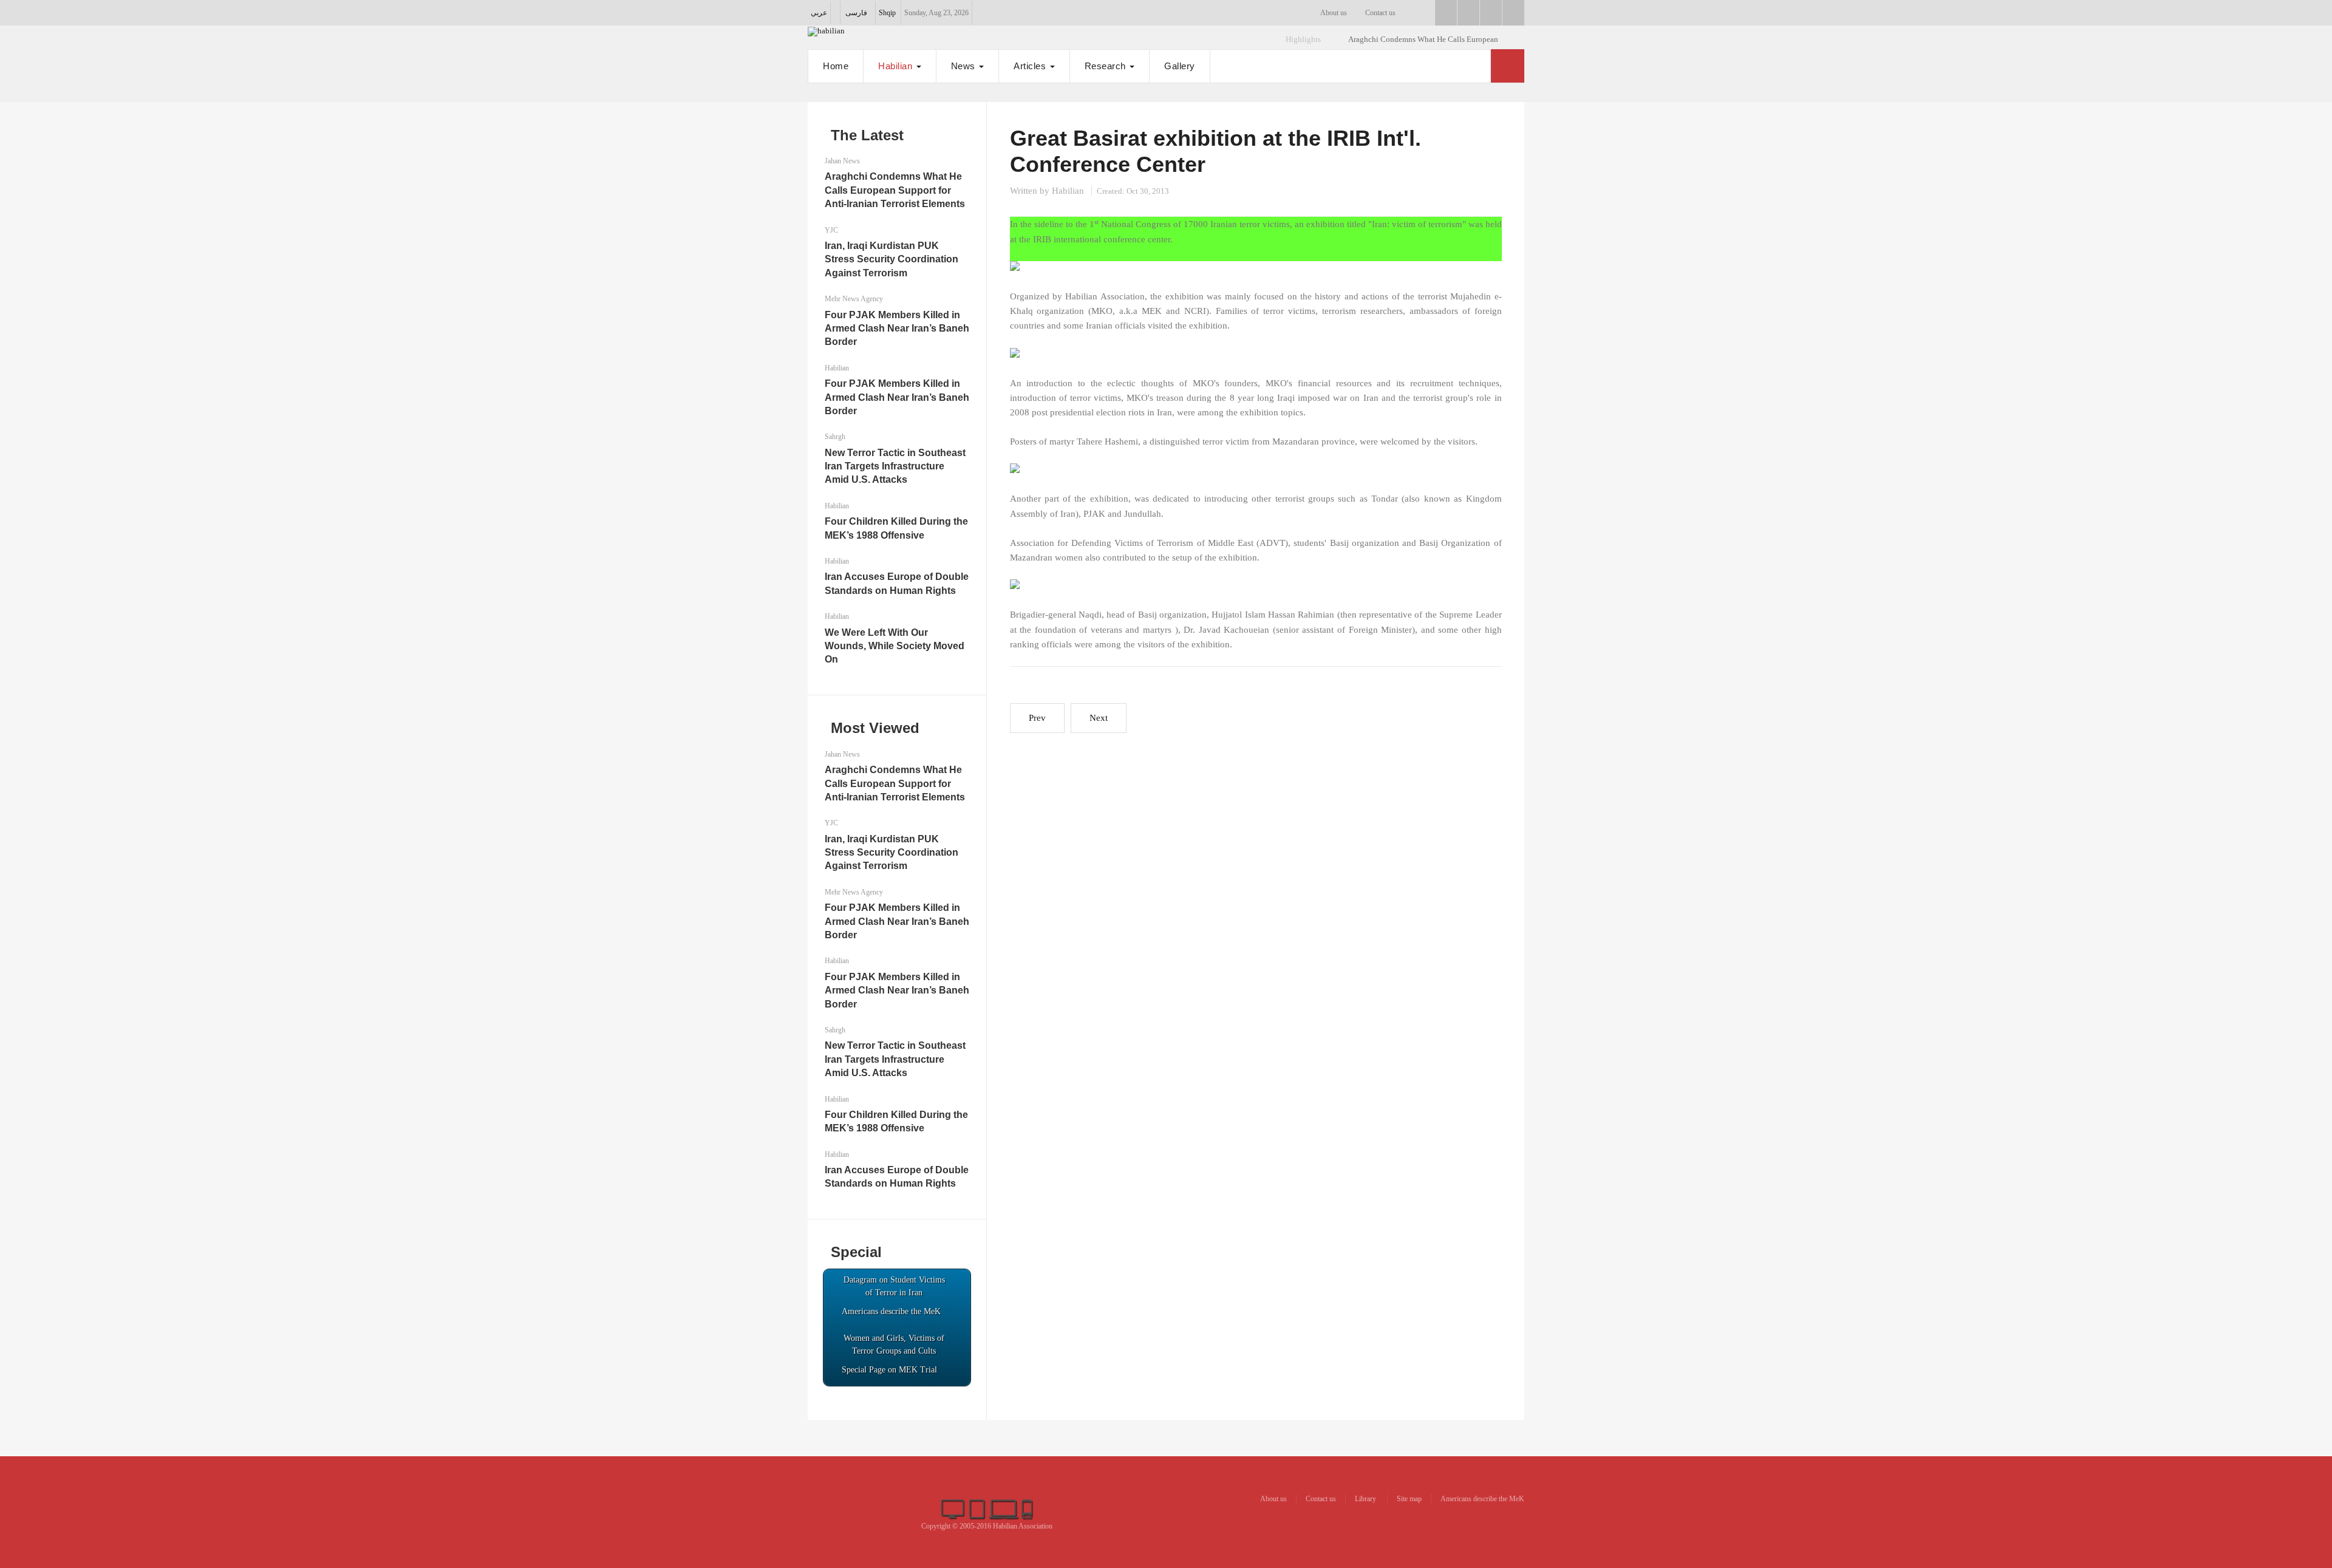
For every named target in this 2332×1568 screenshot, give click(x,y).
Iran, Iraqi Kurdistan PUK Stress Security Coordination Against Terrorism (892, 259)
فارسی (856, 13)
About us (1334, 13)
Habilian (897, 66)
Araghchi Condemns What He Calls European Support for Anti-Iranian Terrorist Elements (895, 190)
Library (1366, 1499)
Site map (1409, 1499)
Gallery (1180, 66)
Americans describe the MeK (1482, 1499)
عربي (819, 13)
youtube (1491, 13)
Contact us (1380, 13)
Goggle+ (1468, 13)
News (965, 66)
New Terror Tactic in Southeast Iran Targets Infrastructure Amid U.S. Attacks (895, 466)
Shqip (887, 13)
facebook (1446, 13)
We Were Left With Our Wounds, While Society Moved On (895, 646)
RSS (1513, 13)
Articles (1031, 66)
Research (1107, 66)
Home (836, 66)
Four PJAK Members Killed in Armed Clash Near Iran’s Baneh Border (897, 329)
